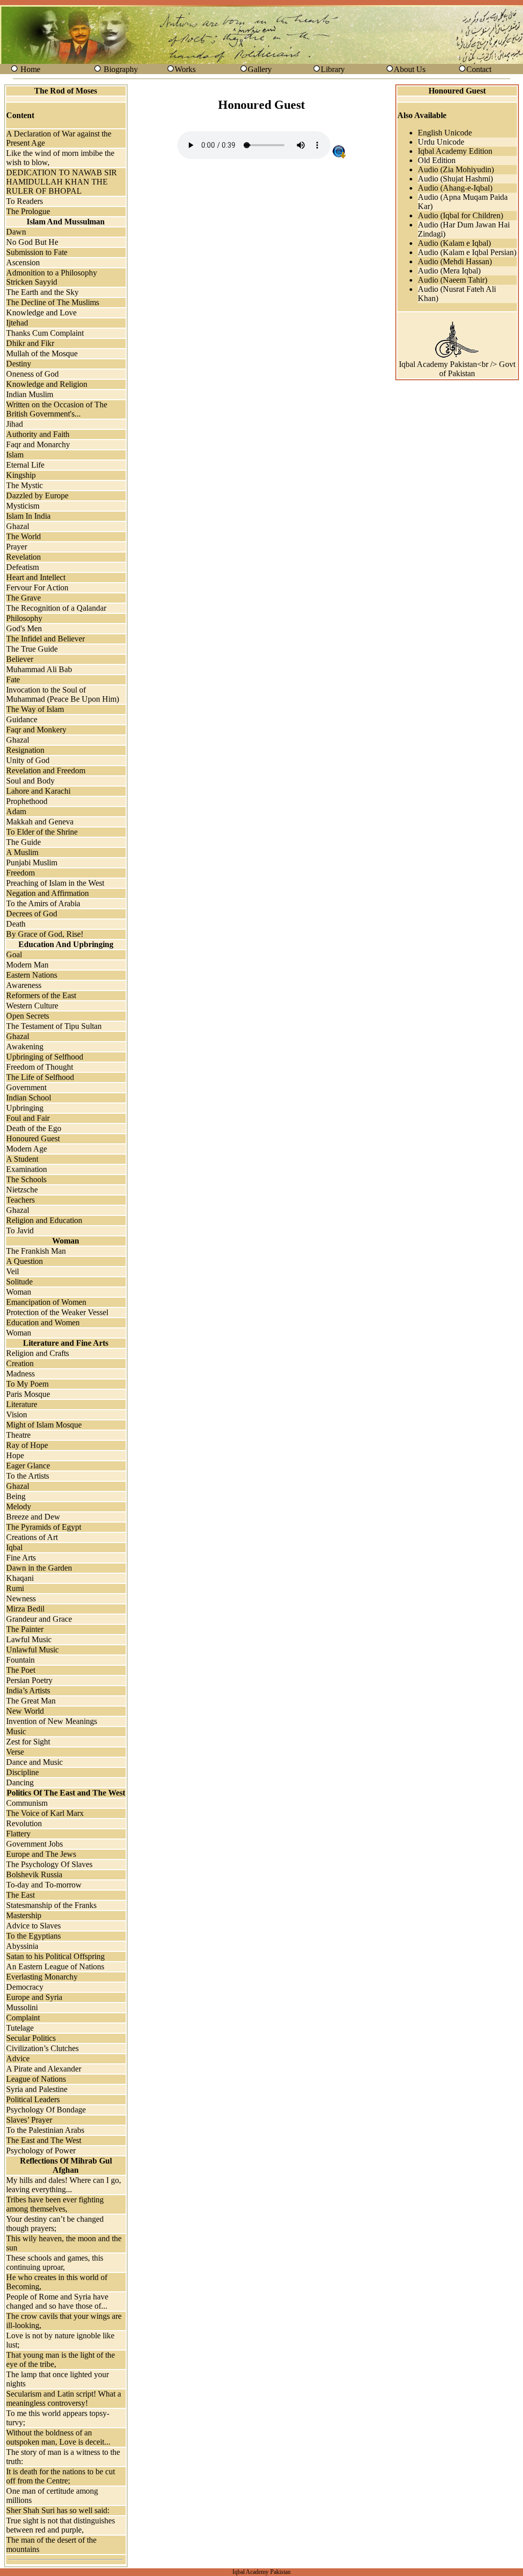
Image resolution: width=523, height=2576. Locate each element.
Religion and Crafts (38, 1353)
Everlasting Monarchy (42, 1977)
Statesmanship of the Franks (51, 1905)
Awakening (25, 1046)
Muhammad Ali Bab (39, 669)
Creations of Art (32, 1537)
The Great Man (31, 1701)
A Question (25, 1261)
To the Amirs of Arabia (43, 903)
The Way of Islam (35, 709)
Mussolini (22, 2007)
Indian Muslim (30, 394)
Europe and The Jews (41, 1854)
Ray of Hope (27, 1445)
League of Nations (36, 2079)
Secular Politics (31, 2038)
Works (185, 69)
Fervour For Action (37, 588)
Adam (16, 811)
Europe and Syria (34, 1997)
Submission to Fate (37, 252)
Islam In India (28, 516)
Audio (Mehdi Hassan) (455, 261)
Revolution (24, 1823)
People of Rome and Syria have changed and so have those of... (57, 2301)
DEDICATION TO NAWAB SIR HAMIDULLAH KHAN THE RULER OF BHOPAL (62, 182)
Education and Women (43, 1322)
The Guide (23, 842)
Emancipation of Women (46, 1302)
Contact (479, 69)
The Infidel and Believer (45, 639)
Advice (18, 2058)
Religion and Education (44, 1220)
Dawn (16, 232)
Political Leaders (33, 2099)
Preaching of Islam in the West (55, 883)
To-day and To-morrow (44, 1885)
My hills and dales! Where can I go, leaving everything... (64, 2185)
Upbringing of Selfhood (45, 1057)
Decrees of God (32, 914)
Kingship (21, 475)
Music (16, 1731)
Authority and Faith (38, 434)
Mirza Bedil (25, 1609)
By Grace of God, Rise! (45, 934)
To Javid (20, 1230)
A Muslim (22, 852)
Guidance (22, 719)
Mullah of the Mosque (42, 353)
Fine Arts (21, 1558)
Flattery (18, 1834)
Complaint (23, 2018)
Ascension (23, 262)
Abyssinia (22, 1946)
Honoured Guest (33, 1138)
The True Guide (32, 649)
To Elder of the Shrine (42, 832)
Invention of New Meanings (52, 1721)
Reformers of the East (41, 995)
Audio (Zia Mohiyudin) (456, 169)
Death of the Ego (34, 1128)
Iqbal (14, 1547)
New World (25, 1711)
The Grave (23, 598)
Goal (14, 954)
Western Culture (32, 1006)
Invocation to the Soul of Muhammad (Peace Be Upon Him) (63, 694)
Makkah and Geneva (40, 822)
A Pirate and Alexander (44, 2069)
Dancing (20, 1782)
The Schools (26, 1179)
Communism (27, 1803)
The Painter (25, 1629)
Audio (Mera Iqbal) (449, 271)
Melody (19, 1506)
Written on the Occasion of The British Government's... (57, 409)
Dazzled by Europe (37, 496)
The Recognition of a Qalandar (56, 608)
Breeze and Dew (33, 1517)
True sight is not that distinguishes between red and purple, (61, 2525)
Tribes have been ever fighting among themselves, (55, 2204)
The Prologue (28, 211)
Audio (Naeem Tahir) (453, 280)
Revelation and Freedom (46, 770)
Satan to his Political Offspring (55, 1956)
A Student (22, 1159)
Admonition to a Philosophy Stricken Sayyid (52, 277)
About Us (410, 69)
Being (16, 1496)
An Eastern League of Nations (55, 1966)
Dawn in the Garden (39, 1568)
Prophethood (27, 801)
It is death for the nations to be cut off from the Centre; (61, 2476)
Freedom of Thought (40, 1067)
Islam (15, 455)
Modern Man (27, 965)
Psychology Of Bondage (46, 2110)
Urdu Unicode (441, 142)
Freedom (20, 873)
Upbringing (25, 1108)
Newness (21, 1598)
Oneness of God (32, 374)
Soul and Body (30, 781)
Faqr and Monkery (36, 730)
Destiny (19, 364)
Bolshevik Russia (34, 1874)
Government (26, 1087)
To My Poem (27, 1384)
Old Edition (437, 160)
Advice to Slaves (33, 1926)
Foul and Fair (28, 1118)
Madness (20, 1374)
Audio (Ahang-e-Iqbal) (455, 188)
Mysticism (23, 506)
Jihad (15, 424)
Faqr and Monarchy (38, 444)
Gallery (260, 69)
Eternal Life (25, 465)
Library (333, 69)
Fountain (20, 1660)
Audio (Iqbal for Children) (460, 215)
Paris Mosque (28, 1394)
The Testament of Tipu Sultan (54, 1026)
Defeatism (22, 567)
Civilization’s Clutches (42, 2048)
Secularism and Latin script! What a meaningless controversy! (64, 2398)
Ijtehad (17, 323)
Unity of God (28, 760)
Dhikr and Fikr (30, 343)
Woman (19, 1292)
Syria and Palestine (37, 2089)
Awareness (24, 985)
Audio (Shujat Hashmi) (455, 179)
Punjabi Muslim (32, 862)
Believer (20, 659)
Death (16, 924)
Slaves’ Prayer (29, 2120)
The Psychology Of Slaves (49, 1864)
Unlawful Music (32, 1650)
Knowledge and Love (41, 313)
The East (20, 1895)
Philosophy (24, 618)
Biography (121, 69)
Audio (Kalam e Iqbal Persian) (467, 252)
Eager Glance (28, 1466)
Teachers (20, 1200)
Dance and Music (34, 1762)
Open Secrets (28, 1016)
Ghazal (18, 526)
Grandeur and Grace (39, 1619)
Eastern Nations (32, 975)
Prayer (17, 547)
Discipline (22, 1772)
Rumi (15, 1588)
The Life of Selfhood (40, 1077)
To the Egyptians (33, 1936)
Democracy (25, 1987)
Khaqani (20, 1578)
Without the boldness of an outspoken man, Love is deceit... (58, 2437)
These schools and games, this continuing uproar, (55, 2262)
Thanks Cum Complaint (45, 333)
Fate (13, 680)
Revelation (23, 557)
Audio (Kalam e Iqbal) (454, 243)
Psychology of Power (41, 2150)
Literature (22, 1404)
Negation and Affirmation (47, 893)
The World (23, 536)
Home (30, 69)
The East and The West (44, 2140)
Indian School (29, 1098)
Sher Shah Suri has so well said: (58, 2510)
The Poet (21, 1670)
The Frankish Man (36, 1251)
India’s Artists (28, 1690)
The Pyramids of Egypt (44, 1527)
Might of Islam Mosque (44, 1425)
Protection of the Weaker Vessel (57, 1312)
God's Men (24, 628)
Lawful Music (29, 1639)
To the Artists (28, 1476)
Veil (13, 1271)
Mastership (24, 1915)
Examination (27, 1169)
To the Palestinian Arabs (45, 2130)
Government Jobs (34, 1844)
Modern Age (27, 1149)
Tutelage (20, 2028)
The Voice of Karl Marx (45, 1813)
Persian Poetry (29, 1680)
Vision (17, 1414)
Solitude (19, 1282)
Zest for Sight (28, 1742)
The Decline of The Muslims (53, 302)
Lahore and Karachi (38, 791)
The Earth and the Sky (42, 292)
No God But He (32, 242)
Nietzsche (22, 1190)
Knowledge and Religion (47, 384)
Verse (15, 1752)
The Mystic (25, 485)
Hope (15, 1455)
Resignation (25, 750)
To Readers (25, 201)
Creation (20, 1363)
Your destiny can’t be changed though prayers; (55, 2224)
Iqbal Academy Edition (455, 151)
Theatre (18, 1435)
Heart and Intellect (36, 577)
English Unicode (445, 133)
